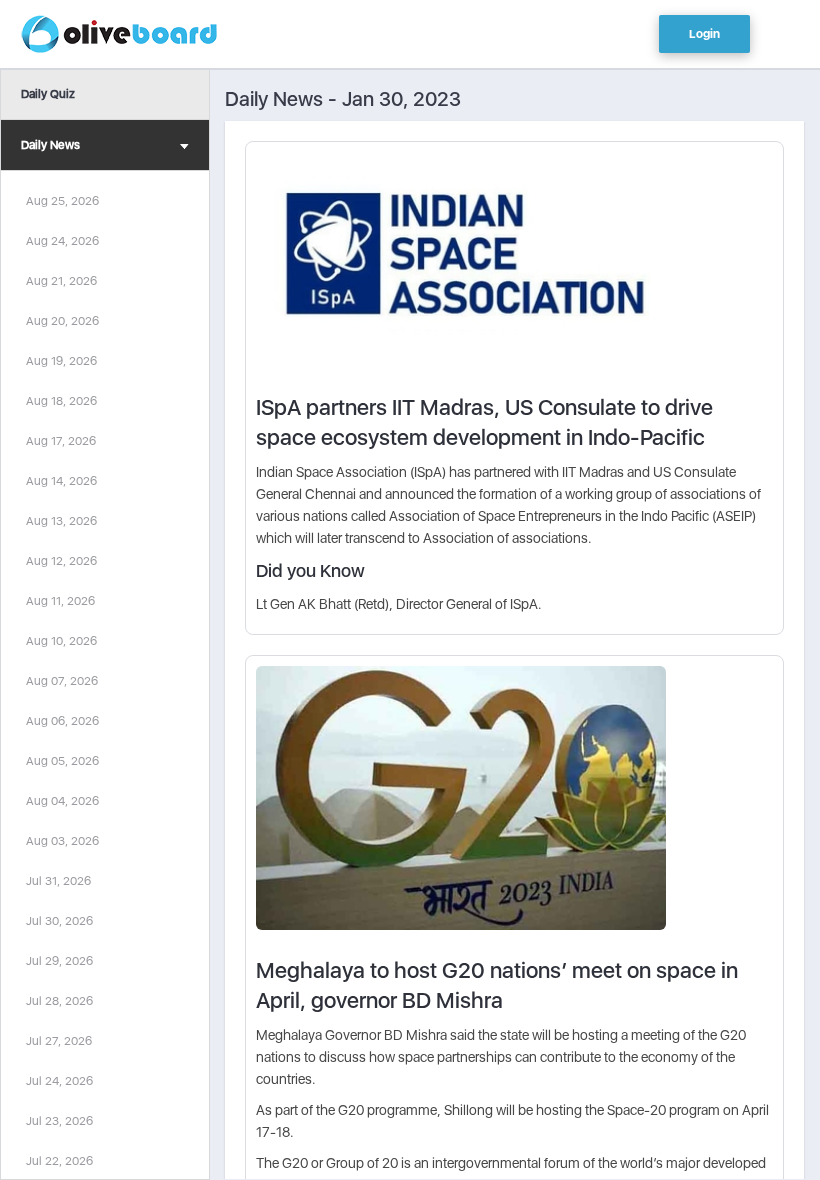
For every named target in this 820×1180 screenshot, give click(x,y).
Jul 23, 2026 (59, 1121)
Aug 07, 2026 (62, 681)
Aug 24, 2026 (62, 241)
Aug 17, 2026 (61, 441)
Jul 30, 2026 (59, 921)
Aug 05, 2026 (62, 761)
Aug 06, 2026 (62, 721)
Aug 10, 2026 (61, 641)
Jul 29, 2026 (59, 961)
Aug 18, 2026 (61, 401)
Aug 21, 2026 (61, 281)
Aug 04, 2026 (62, 801)
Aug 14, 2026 (61, 481)
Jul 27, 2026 (59, 1041)
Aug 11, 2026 (60, 601)
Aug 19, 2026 (61, 361)
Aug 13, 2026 (61, 521)
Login (704, 34)
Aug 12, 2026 (61, 561)
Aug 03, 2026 (62, 841)
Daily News (50, 145)
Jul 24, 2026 (59, 1081)
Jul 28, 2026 (59, 1001)
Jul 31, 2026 (58, 881)
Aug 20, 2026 (62, 321)
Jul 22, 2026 (59, 1161)
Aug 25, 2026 (62, 201)
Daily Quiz (48, 94)
